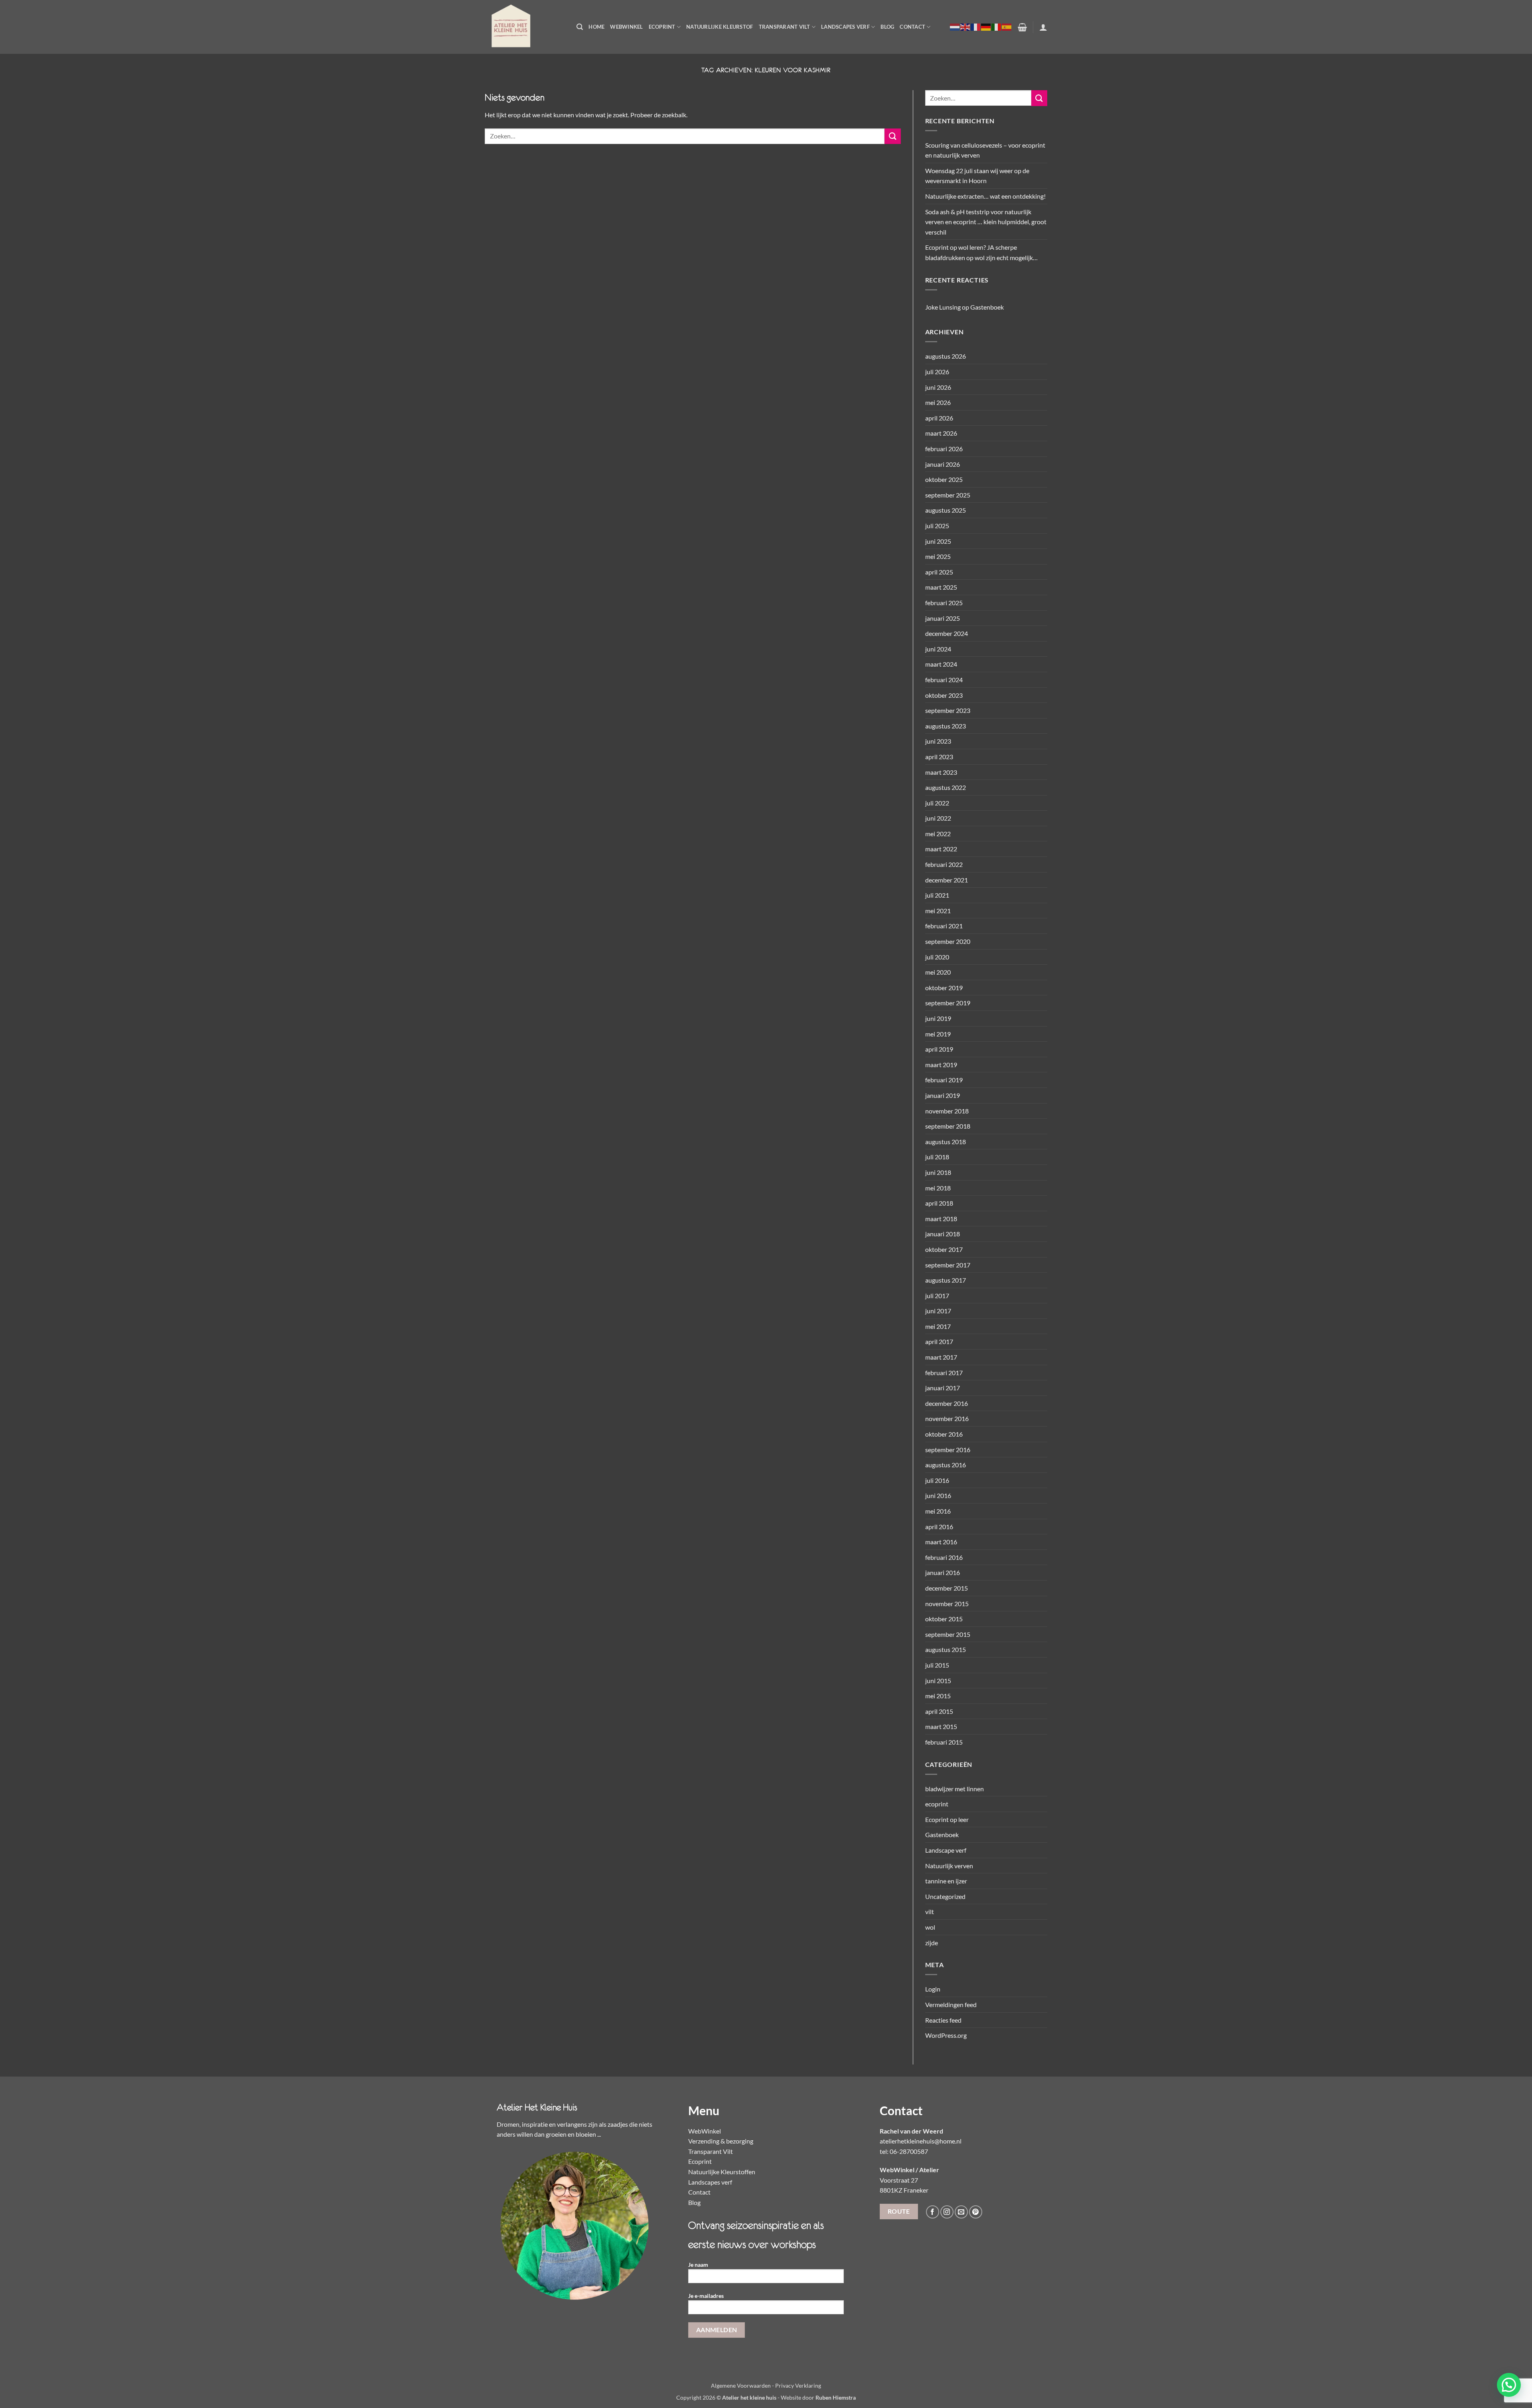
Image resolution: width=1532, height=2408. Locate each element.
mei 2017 (938, 1326)
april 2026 (939, 418)
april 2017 (939, 1341)
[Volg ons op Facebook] (933, 2212)
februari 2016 (944, 1557)
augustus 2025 (946, 510)
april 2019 (939, 1049)
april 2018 (939, 1203)
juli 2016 (937, 1480)
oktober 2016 (944, 1434)
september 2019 (948, 1003)
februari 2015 (944, 1742)
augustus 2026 (946, 356)
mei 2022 (938, 834)
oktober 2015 (944, 1619)
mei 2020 (938, 972)
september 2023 (948, 710)
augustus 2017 (946, 1280)
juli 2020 (937, 957)
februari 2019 (944, 1080)
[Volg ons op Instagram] (947, 2212)
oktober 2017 (944, 1249)
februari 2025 (944, 603)
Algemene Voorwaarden (741, 2385)
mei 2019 (938, 1034)
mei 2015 (938, 1696)
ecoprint (937, 1804)
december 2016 (947, 1403)
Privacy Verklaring (798, 2385)
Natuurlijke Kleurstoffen (722, 2172)
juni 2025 (938, 541)
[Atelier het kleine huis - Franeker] (525, 27)
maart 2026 (941, 433)
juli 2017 (937, 1296)
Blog (887, 27)
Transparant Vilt (785, 27)
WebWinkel (626, 27)
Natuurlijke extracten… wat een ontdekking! (985, 196)
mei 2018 (938, 1188)
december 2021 (947, 880)
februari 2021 (944, 926)
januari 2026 (943, 464)
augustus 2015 (946, 1649)
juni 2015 (938, 1681)
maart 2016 (941, 1542)
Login (933, 1989)
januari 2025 (943, 618)
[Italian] (997, 27)
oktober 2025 (944, 479)
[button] (580, 27)
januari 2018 (943, 1234)
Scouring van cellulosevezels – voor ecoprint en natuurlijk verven (985, 150)
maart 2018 (941, 1219)
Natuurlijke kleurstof (720, 27)
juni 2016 (938, 1495)
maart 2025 (941, 587)
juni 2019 (938, 1018)
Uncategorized (945, 1896)
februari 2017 (944, 1373)
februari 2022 (944, 864)
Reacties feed (943, 2020)
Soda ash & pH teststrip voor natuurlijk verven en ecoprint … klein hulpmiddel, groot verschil (986, 222)
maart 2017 (941, 1357)
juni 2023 (938, 741)
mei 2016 (938, 1511)
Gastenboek (987, 307)
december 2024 (947, 633)
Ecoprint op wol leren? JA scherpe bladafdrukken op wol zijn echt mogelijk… (981, 252)
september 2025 (948, 495)
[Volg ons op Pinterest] (976, 2212)
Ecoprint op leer (947, 1819)
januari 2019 (943, 1095)
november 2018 (947, 1111)
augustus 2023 (946, 726)
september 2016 (948, 1450)
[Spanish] (1007, 27)
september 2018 (948, 1126)
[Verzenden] (892, 136)
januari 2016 (943, 1572)
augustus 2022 (946, 787)
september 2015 (948, 1634)
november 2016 (947, 1418)
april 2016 (939, 1527)
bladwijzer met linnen (955, 1789)
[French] (976, 27)
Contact (912, 27)
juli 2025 (937, 526)
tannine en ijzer (946, 1881)
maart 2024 (941, 664)
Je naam (698, 2265)
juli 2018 (937, 1157)
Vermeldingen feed (951, 2004)
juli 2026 (937, 372)
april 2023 (939, 757)
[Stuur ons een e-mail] (961, 2212)
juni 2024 (938, 649)
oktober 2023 (944, 695)
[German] (986, 27)
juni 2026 (938, 387)
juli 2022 (937, 803)
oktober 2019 (944, 988)
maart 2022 (941, 849)
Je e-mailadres (706, 2296)
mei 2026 (938, 402)
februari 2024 (944, 680)
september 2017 (948, 1265)
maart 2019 (941, 1065)
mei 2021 (938, 911)
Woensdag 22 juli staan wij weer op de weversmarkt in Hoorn (977, 176)
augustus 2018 (946, 1142)
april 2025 (939, 572)
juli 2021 (937, 895)
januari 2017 (943, 1388)
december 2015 (947, 1588)
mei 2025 (938, 556)
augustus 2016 (946, 1465)
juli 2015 (937, 1665)
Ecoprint (662, 27)
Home (596, 27)
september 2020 (948, 941)
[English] (965, 27)
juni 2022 (938, 818)
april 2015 (939, 1711)
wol (930, 1927)
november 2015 (947, 1604)
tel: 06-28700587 (904, 2151)
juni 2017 (938, 1311)
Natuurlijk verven (949, 1866)
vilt (930, 1912)
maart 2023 (941, 772)
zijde (932, 1943)
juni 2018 (938, 1172)
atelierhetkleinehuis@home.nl (921, 2141)
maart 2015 (941, 1726)
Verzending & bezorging (721, 2141)
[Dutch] (955, 27)
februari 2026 (944, 449)
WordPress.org (946, 2035)
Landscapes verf (845, 27)
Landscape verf (946, 1850)
